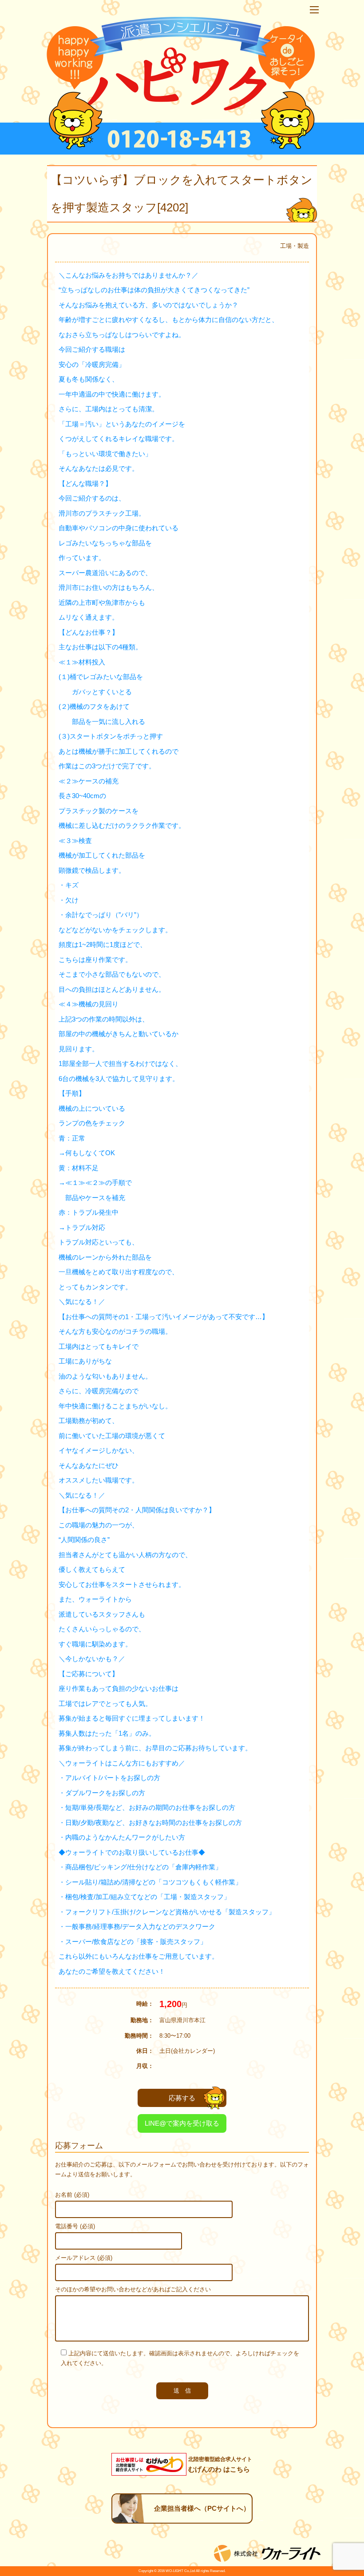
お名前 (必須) (72, 2195)
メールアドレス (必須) (84, 2258)
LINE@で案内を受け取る (182, 2123)
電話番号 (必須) (75, 2226)
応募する (182, 2098)
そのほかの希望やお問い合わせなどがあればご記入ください (133, 2289)
